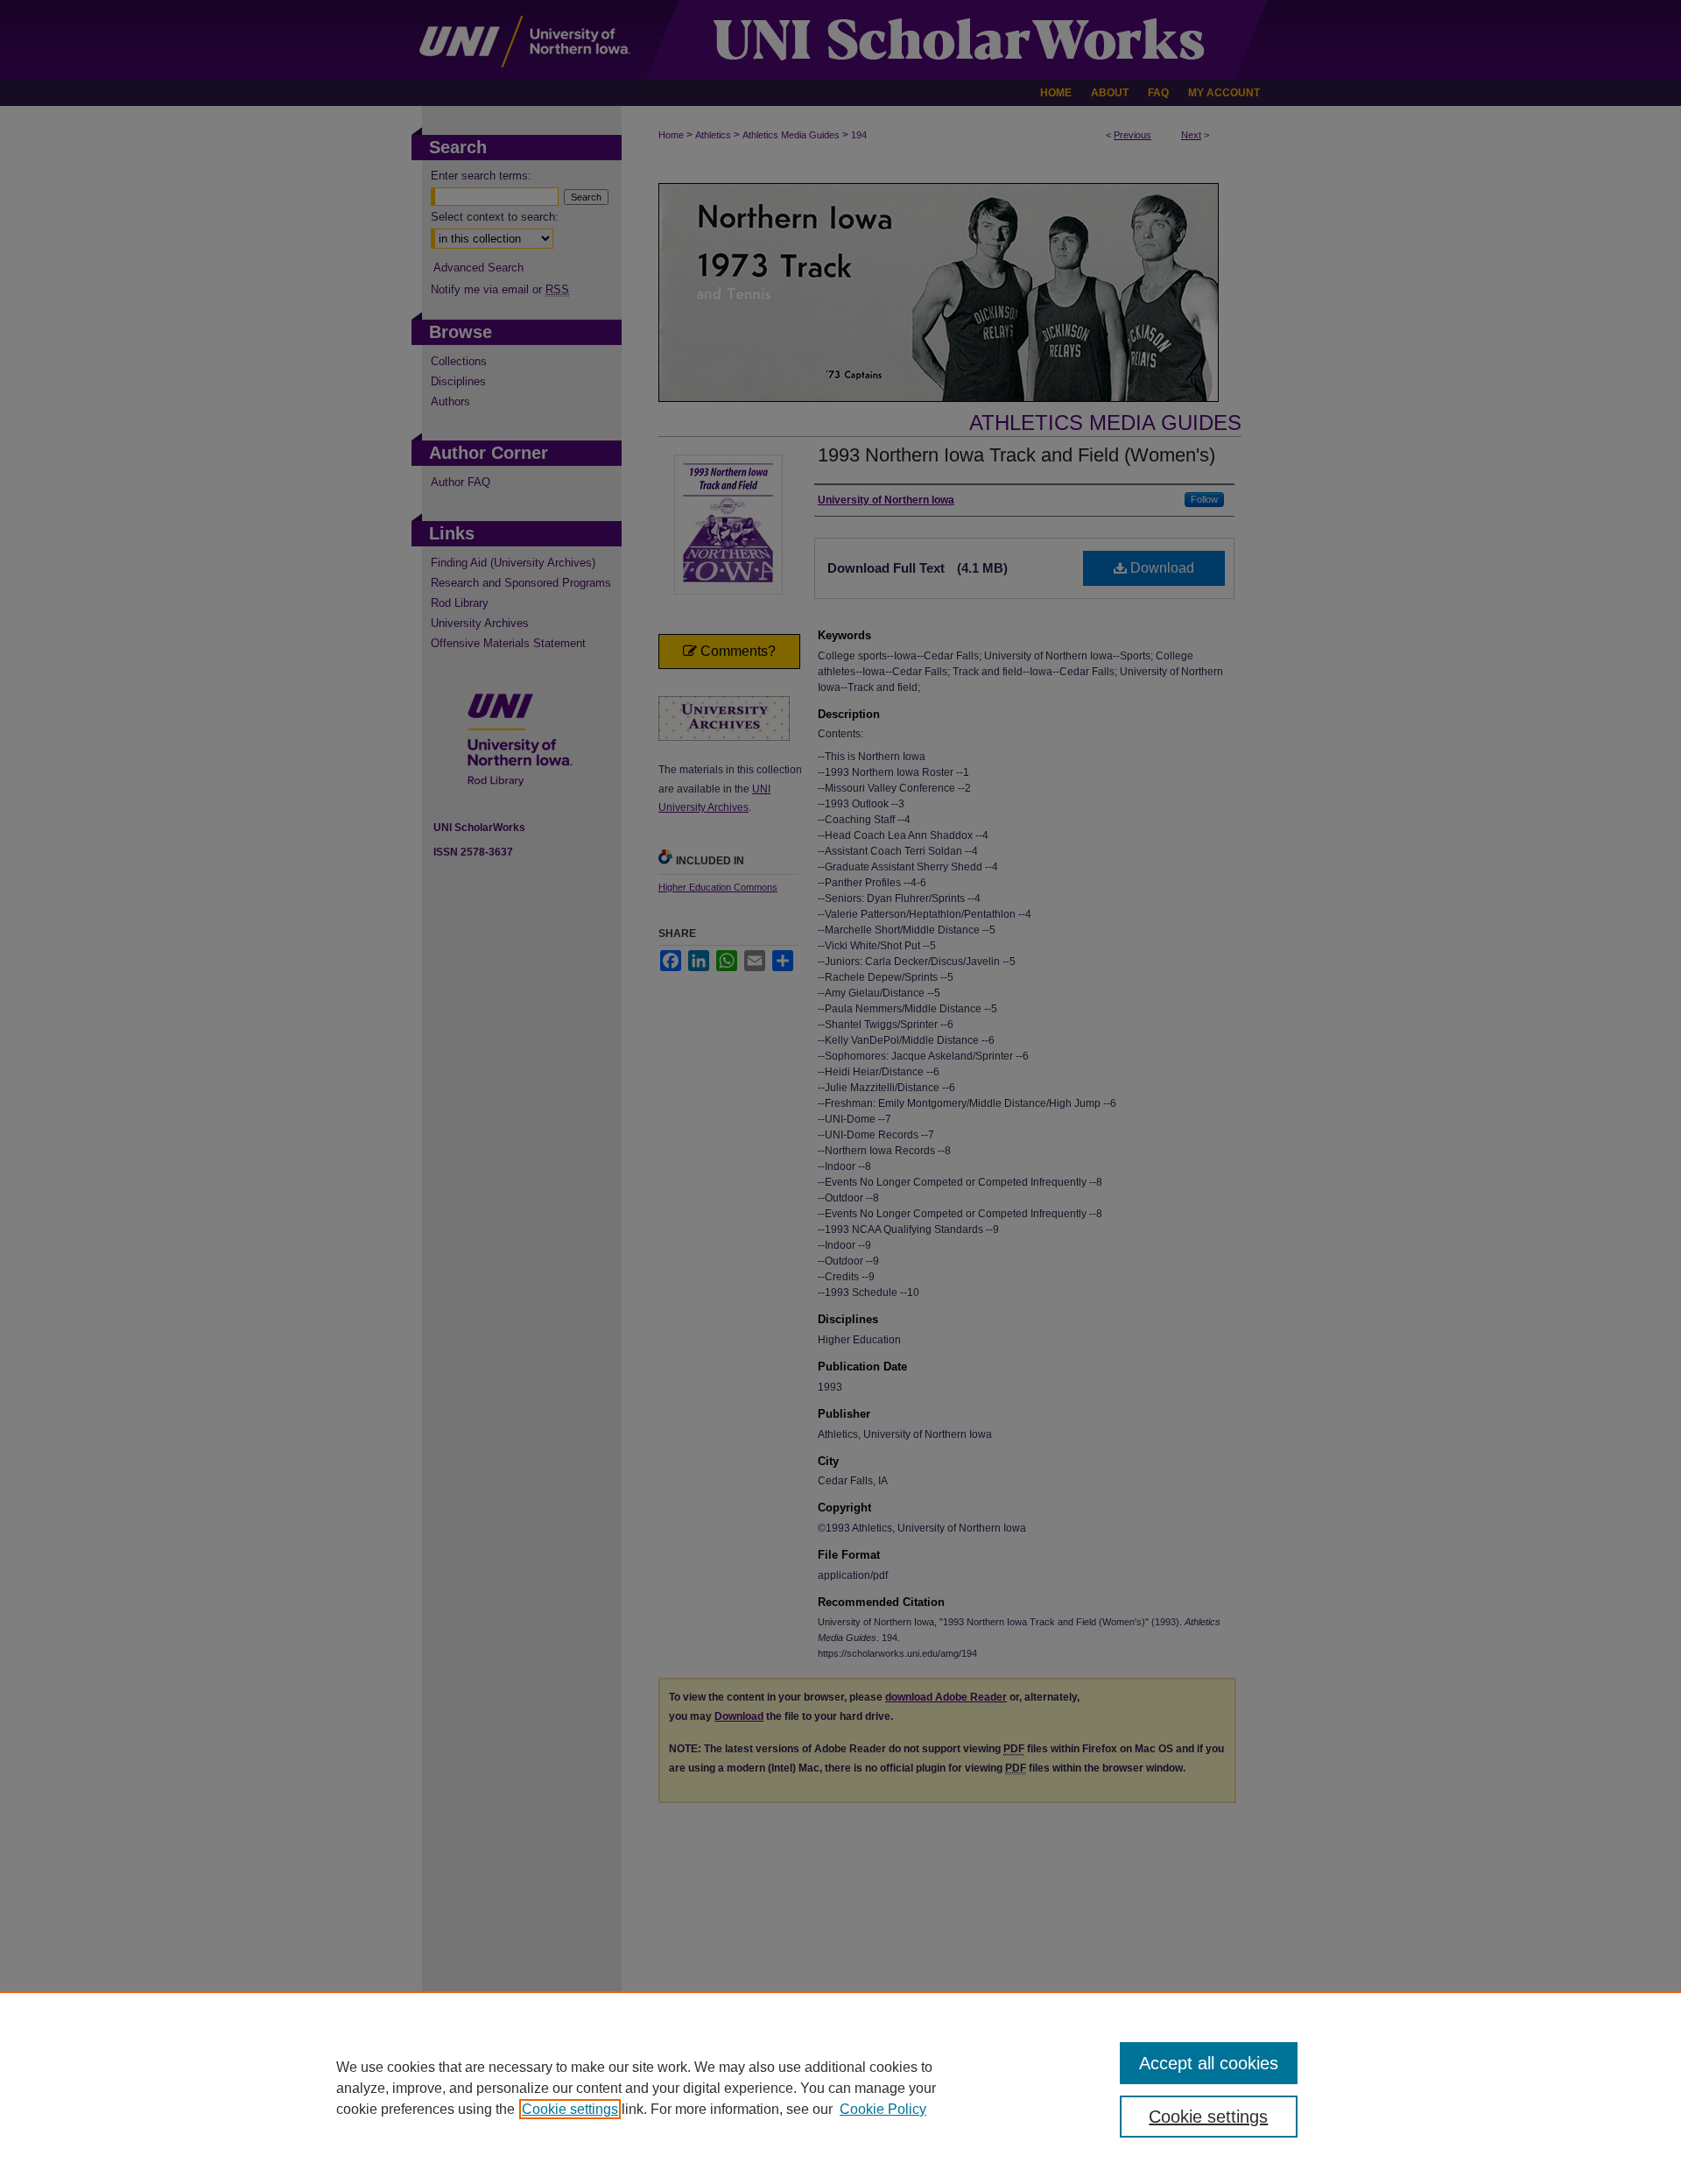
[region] (840, 2088)
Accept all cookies (1209, 2063)
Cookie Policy (883, 2109)
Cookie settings (570, 2109)
